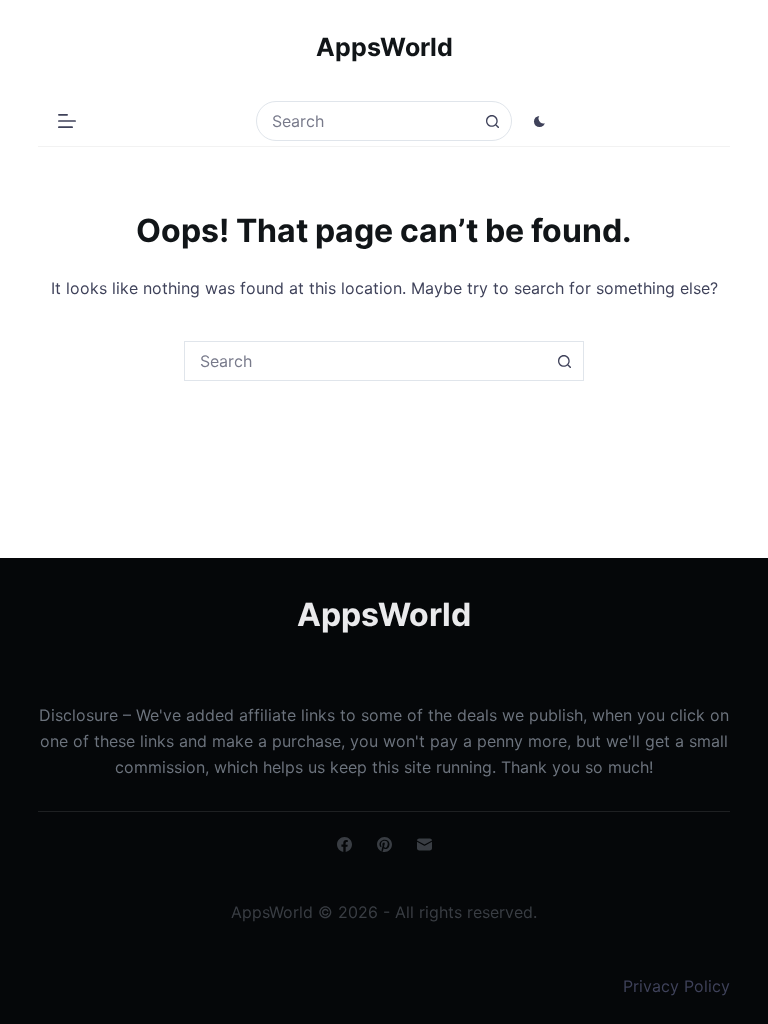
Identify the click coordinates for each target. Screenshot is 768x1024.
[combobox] (365, 121)
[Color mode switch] (539, 121)
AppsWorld (384, 47)
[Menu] (67, 121)
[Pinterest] (384, 844)
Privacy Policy (676, 986)
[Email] (424, 844)
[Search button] (492, 121)
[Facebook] (344, 844)
